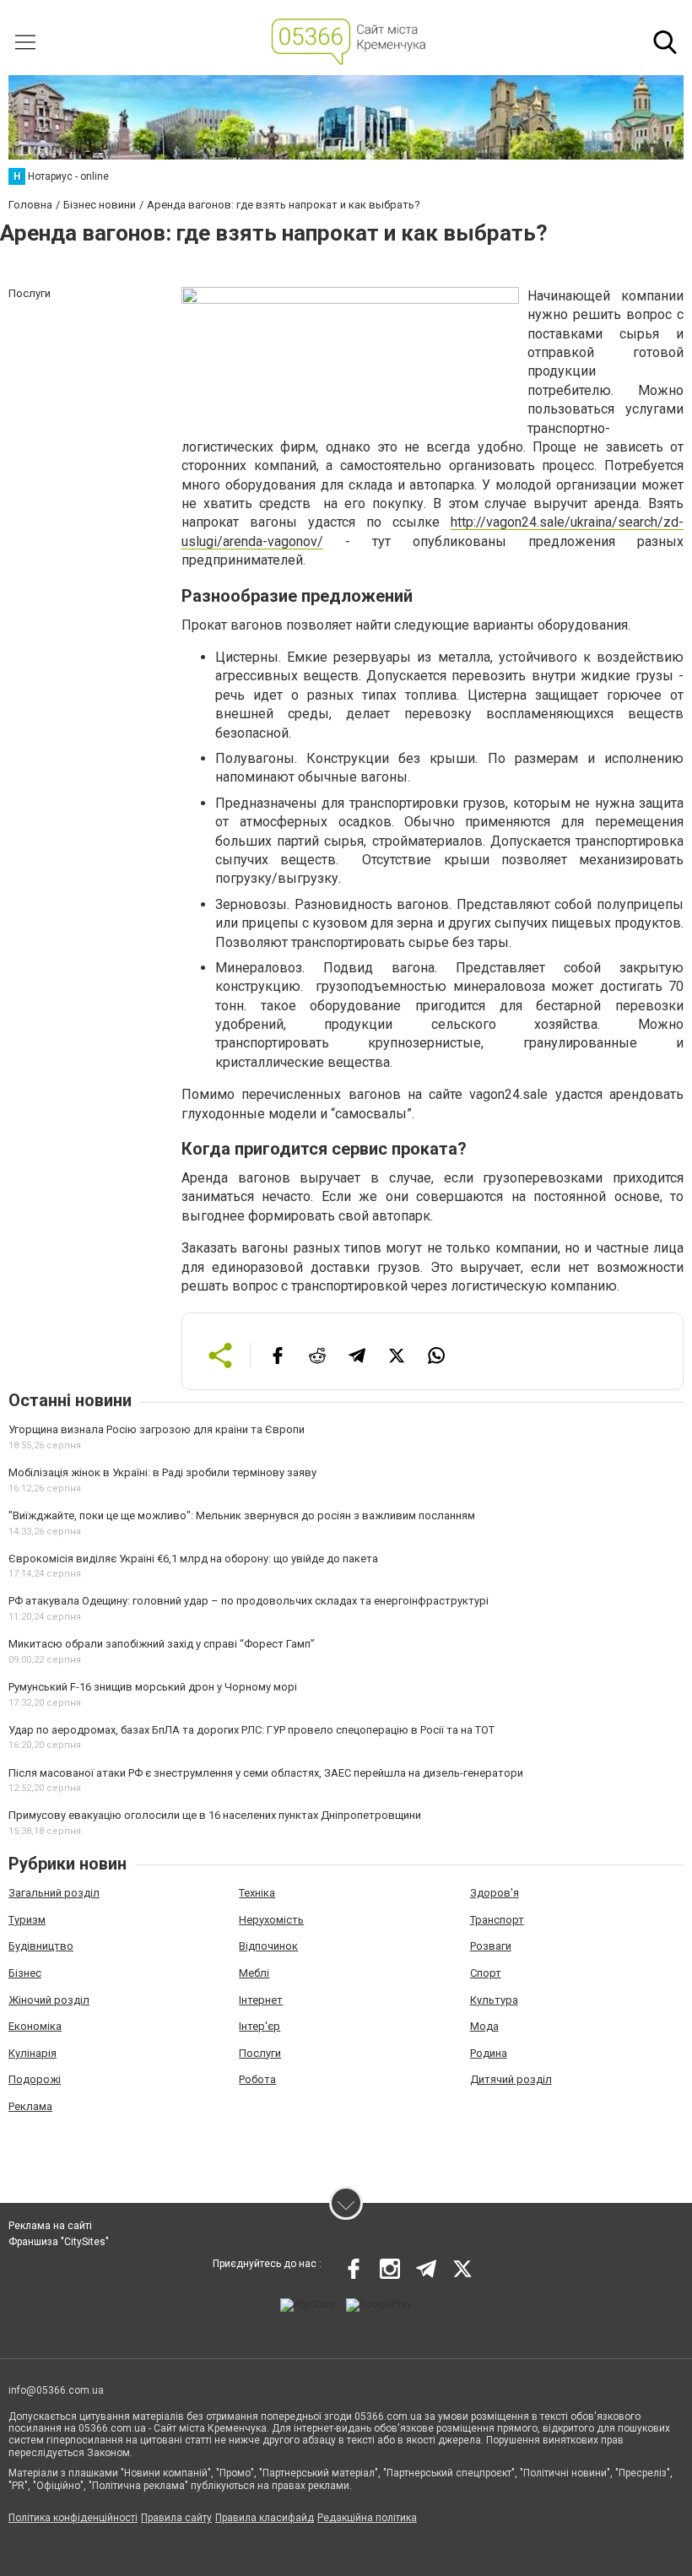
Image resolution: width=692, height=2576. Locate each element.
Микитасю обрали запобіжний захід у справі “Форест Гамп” (162, 1644)
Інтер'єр (259, 2026)
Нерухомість (271, 1920)
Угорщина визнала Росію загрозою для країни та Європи (157, 1429)
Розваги (491, 1946)
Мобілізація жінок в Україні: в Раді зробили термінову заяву (162, 1472)
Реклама (30, 2106)
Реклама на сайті (50, 2226)
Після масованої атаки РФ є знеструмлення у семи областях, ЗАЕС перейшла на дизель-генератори (266, 1773)
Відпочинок (268, 1946)
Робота (257, 2079)
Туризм (27, 1920)
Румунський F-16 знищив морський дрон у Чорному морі (153, 1687)
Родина (489, 2053)
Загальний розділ (54, 1893)
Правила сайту (176, 2518)
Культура (494, 2000)
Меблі (254, 1973)
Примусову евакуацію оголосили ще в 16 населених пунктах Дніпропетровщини (215, 1815)
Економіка (35, 2026)
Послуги (260, 2053)
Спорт (486, 1973)
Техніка (257, 1893)
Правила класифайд (265, 2518)
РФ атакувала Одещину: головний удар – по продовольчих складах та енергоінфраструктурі (249, 1601)
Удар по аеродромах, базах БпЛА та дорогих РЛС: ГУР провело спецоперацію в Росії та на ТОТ (251, 1730)
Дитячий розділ (511, 2079)
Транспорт (497, 1920)
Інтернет (261, 2000)
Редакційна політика (367, 2518)
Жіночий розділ (49, 2000)
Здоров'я (495, 1893)
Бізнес (25, 1973)
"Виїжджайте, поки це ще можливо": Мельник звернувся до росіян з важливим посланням (242, 1515)
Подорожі (35, 2079)
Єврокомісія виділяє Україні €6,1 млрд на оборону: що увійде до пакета (193, 1559)
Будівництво (41, 1946)
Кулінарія (32, 2053)
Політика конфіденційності (73, 2518)
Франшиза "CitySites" (59, 2242)
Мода (484, 2026)
